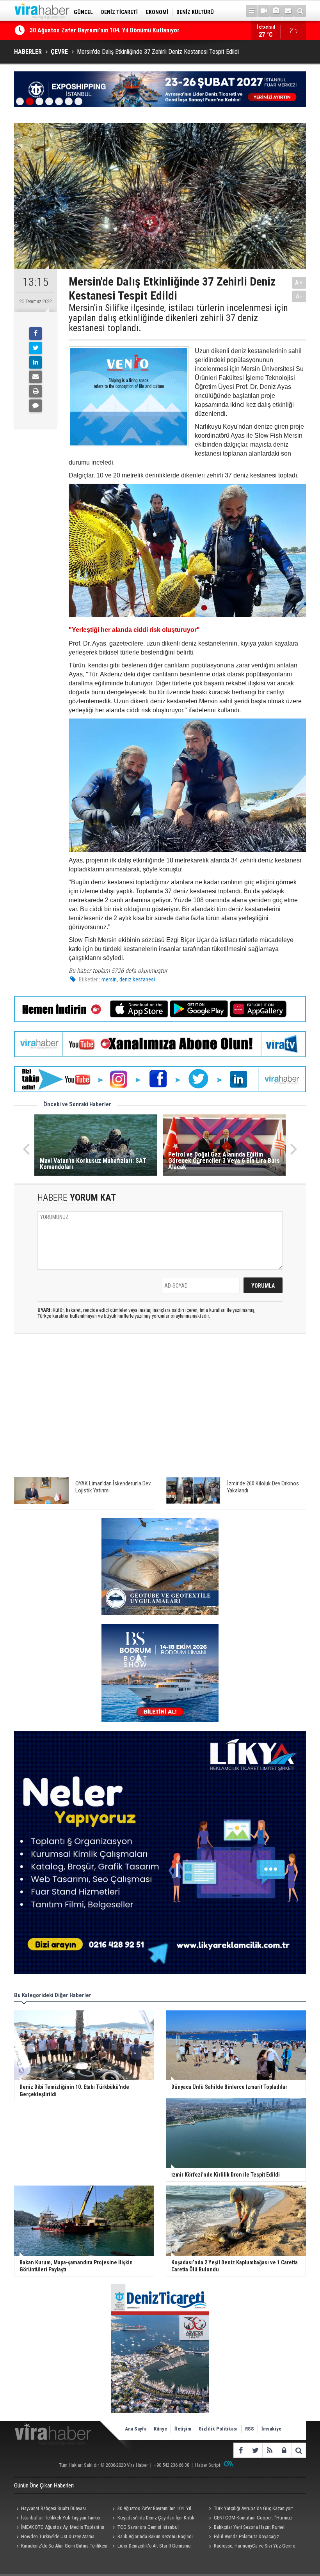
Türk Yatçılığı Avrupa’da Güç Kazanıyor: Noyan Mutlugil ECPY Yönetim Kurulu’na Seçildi (250, 2509)
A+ (299, 283)
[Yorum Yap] (36, 406)
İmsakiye (271, 2429)
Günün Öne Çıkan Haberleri (44, 2486)
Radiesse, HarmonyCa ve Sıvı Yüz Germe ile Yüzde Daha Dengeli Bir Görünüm (251, 2547)
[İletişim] (288, 11)
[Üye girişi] (284, 2450)
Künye (160, 2429)
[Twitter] (36, 348)
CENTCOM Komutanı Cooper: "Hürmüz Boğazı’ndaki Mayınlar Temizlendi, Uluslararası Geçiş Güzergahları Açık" (253, 2519)
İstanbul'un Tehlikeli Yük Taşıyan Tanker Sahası (57, 2519)
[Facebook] (36, 334)
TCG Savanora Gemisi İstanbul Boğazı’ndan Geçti (145, 2528)
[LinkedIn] (36, 362)
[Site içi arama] (300, 11)
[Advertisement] (160, 1409)
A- (299, 296)
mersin (109, 979)
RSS (250, 2429)
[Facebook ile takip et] (241, 2450)
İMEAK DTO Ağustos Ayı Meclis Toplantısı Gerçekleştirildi (59, 2528)
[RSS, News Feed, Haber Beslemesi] (269, 2450)
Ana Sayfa (136, 2429)
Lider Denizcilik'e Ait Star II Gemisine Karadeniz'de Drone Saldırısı (150, 2547)
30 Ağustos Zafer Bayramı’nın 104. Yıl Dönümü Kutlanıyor (151, 2509)
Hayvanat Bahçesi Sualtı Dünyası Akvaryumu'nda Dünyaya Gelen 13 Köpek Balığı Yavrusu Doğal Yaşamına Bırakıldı (60, 2509)
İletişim (183, 2429)
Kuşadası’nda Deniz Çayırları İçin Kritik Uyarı (88, 30)
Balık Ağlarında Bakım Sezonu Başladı (155, 2536)
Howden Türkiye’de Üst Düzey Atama (58, 2536)
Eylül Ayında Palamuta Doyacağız (246, 2536)
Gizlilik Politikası (218, 2429)
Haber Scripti (208, 2465)
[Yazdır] (36, 391)
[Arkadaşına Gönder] (36, 377)
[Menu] (252, 11)
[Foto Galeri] (276, 11)
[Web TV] (264, 11)
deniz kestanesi (137, 979)
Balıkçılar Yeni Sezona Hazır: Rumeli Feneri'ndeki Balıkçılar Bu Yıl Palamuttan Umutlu (247, 2528)
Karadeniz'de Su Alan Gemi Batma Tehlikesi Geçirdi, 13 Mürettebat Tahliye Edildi (61, 2547)
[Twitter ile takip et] (255, 2450)
